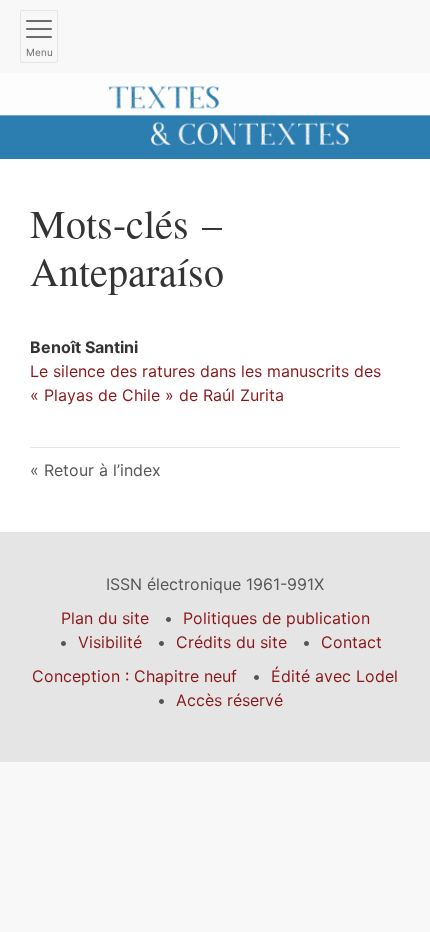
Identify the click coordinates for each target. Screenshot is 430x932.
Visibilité (110, 642)
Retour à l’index (102, 470)
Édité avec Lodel (334, 676)
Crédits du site (231, 642)
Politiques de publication (276, 618)
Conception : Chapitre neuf (134, 676)
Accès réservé (229, 700)
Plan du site (105, 618)
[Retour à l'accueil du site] (215, 114)
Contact (351, 642)
